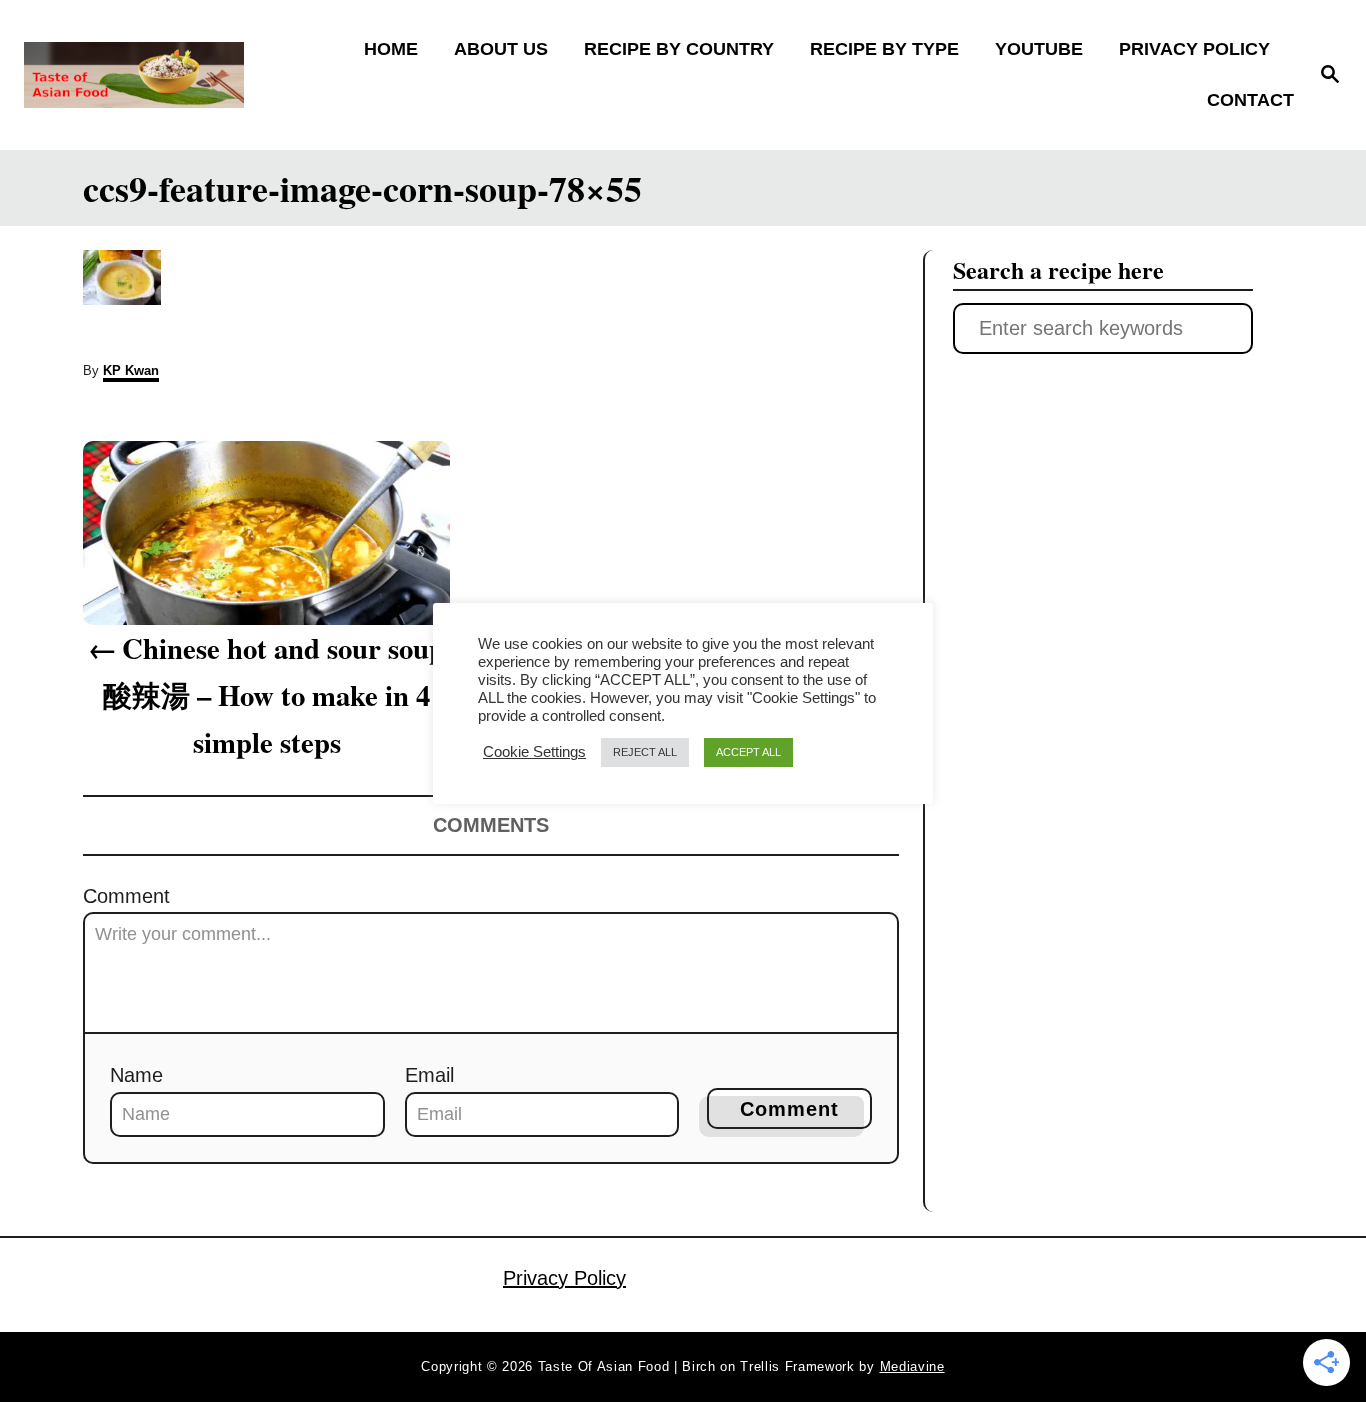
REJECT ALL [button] (645, 752)
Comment (126, 896)
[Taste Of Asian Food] (181, 75)
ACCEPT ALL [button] (748, 752)
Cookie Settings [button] (534, 752)
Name (136, 1075)
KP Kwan (131, 370)
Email (429, 1075)
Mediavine (912, 1366)
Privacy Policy (564, 1278)
